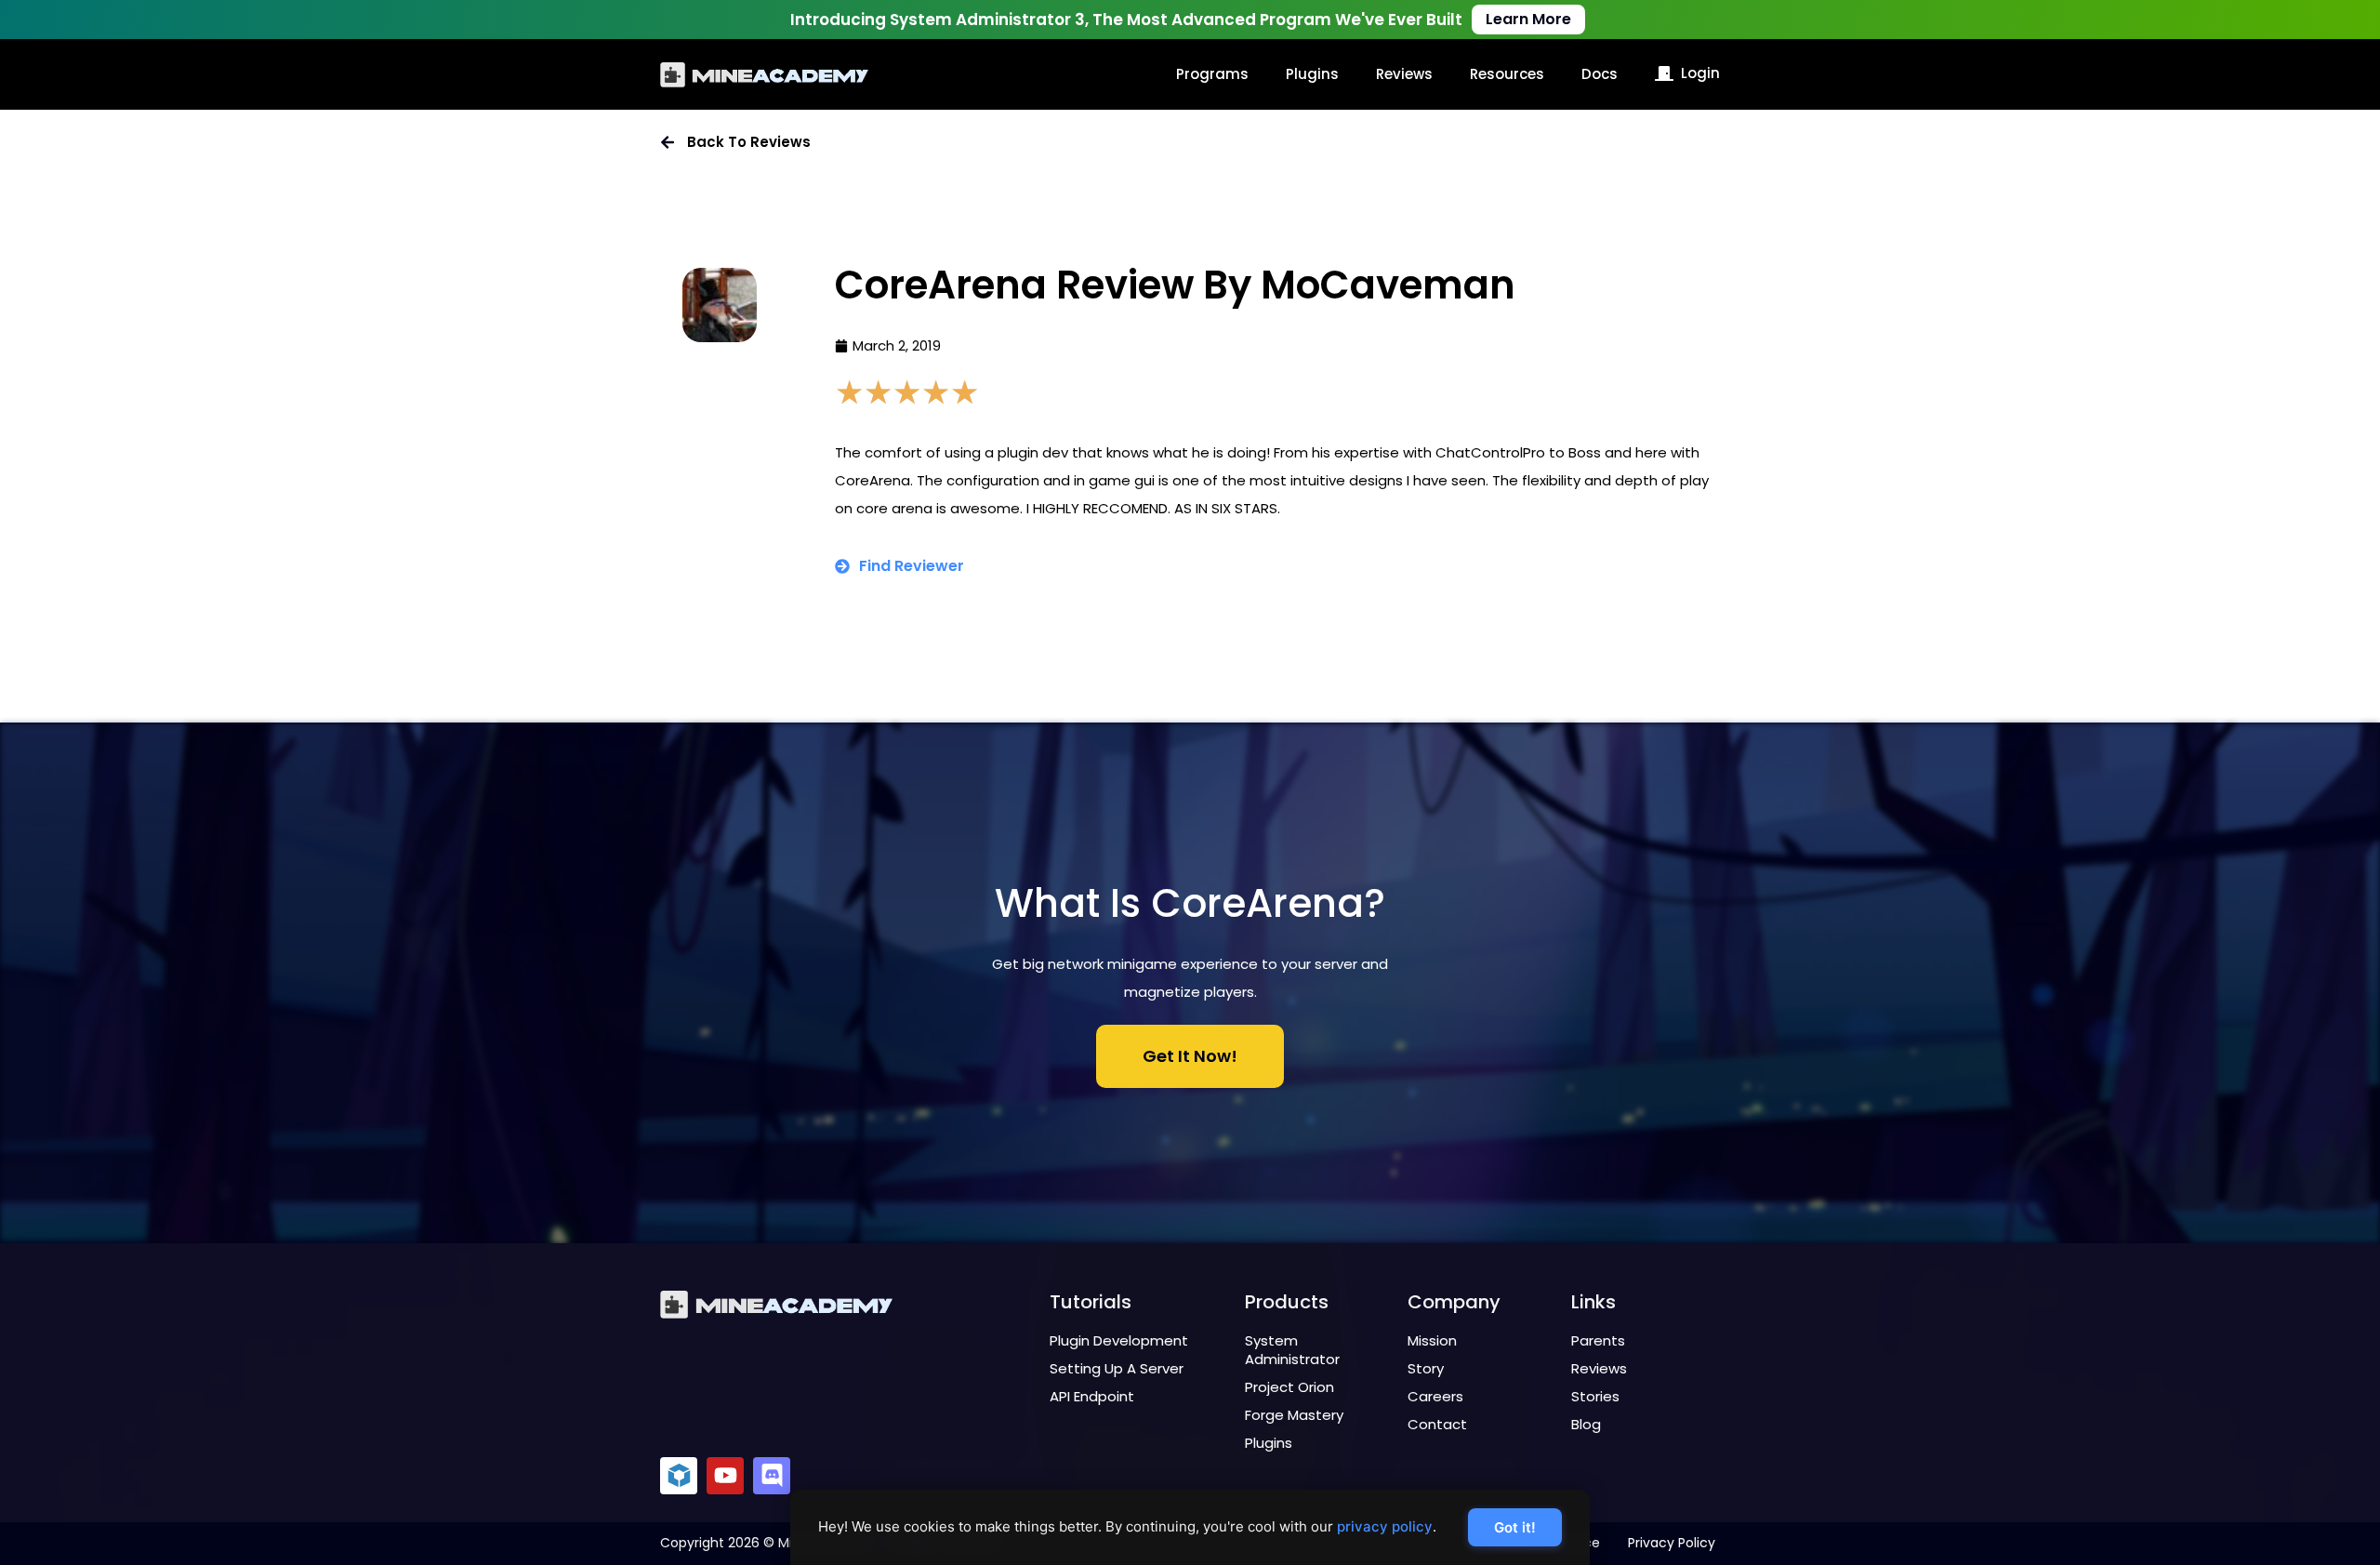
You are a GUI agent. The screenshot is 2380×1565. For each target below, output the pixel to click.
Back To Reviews (749, 142)
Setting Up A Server (1117, 1368)
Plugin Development (1119, 1340)
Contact (1437, 1424)
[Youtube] (725, 1476)
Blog (1586, 1424)
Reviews (1404, 74)
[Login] (1664, 73)
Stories (1595, 1396)
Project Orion (1289, 1387)
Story (1426, 1368)
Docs (1600, 74)
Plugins (1312, 74)
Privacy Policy (1672, 1543)
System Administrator (1292, 1350)
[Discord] (772, 1476)
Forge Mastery (1294, 1415)
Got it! (1515, 1527)
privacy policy (1385, 1526)
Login (1700, 73)
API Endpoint (1092, 1396)
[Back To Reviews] (668, 142)
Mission (1432, 1340)
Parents (1598, 1340)
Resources (1507, 74)
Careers (1435, 1396)
